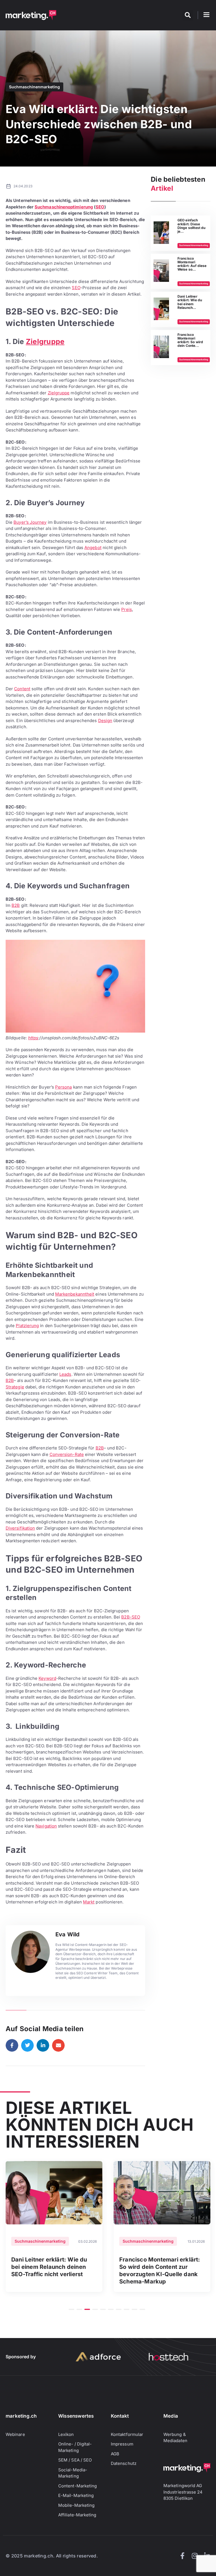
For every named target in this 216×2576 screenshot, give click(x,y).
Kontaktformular (127, 2434)
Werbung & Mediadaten (175, 2438)
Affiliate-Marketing (77, 2515)
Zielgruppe (45, 341)
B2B (16, 905)
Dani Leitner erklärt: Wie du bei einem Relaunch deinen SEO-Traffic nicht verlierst (49, 2267)
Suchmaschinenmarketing (34, 87)
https (33, 1038)
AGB (115, 2454)
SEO (100, 207)
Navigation (46, 1826)
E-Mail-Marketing (76, 2495)
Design (105, 721)
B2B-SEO (131, 1617)
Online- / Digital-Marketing (75, 2447)
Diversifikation (20, 1528)
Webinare (15, 2434)
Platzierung (27, 1326)
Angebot (93, 548)
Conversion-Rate (67, 1454)
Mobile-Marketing (76, 2505)
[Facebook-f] (182, 2556)
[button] (188, 15)
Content (22, 689)
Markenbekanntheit (75, 1294)
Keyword (47, 1678)
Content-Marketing (77, 2486)
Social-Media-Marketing (73, 2473)
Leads (65, 1374)
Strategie (15, 1387)
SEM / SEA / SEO (75, 2460)
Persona (64, 1087)
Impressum (122, 2444)
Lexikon (66, 2434)
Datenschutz (124, 2463)
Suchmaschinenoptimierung (64, 207)
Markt (89, 1902)
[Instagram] (195, 2556)
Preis (126, 609)
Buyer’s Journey (30, 522)
